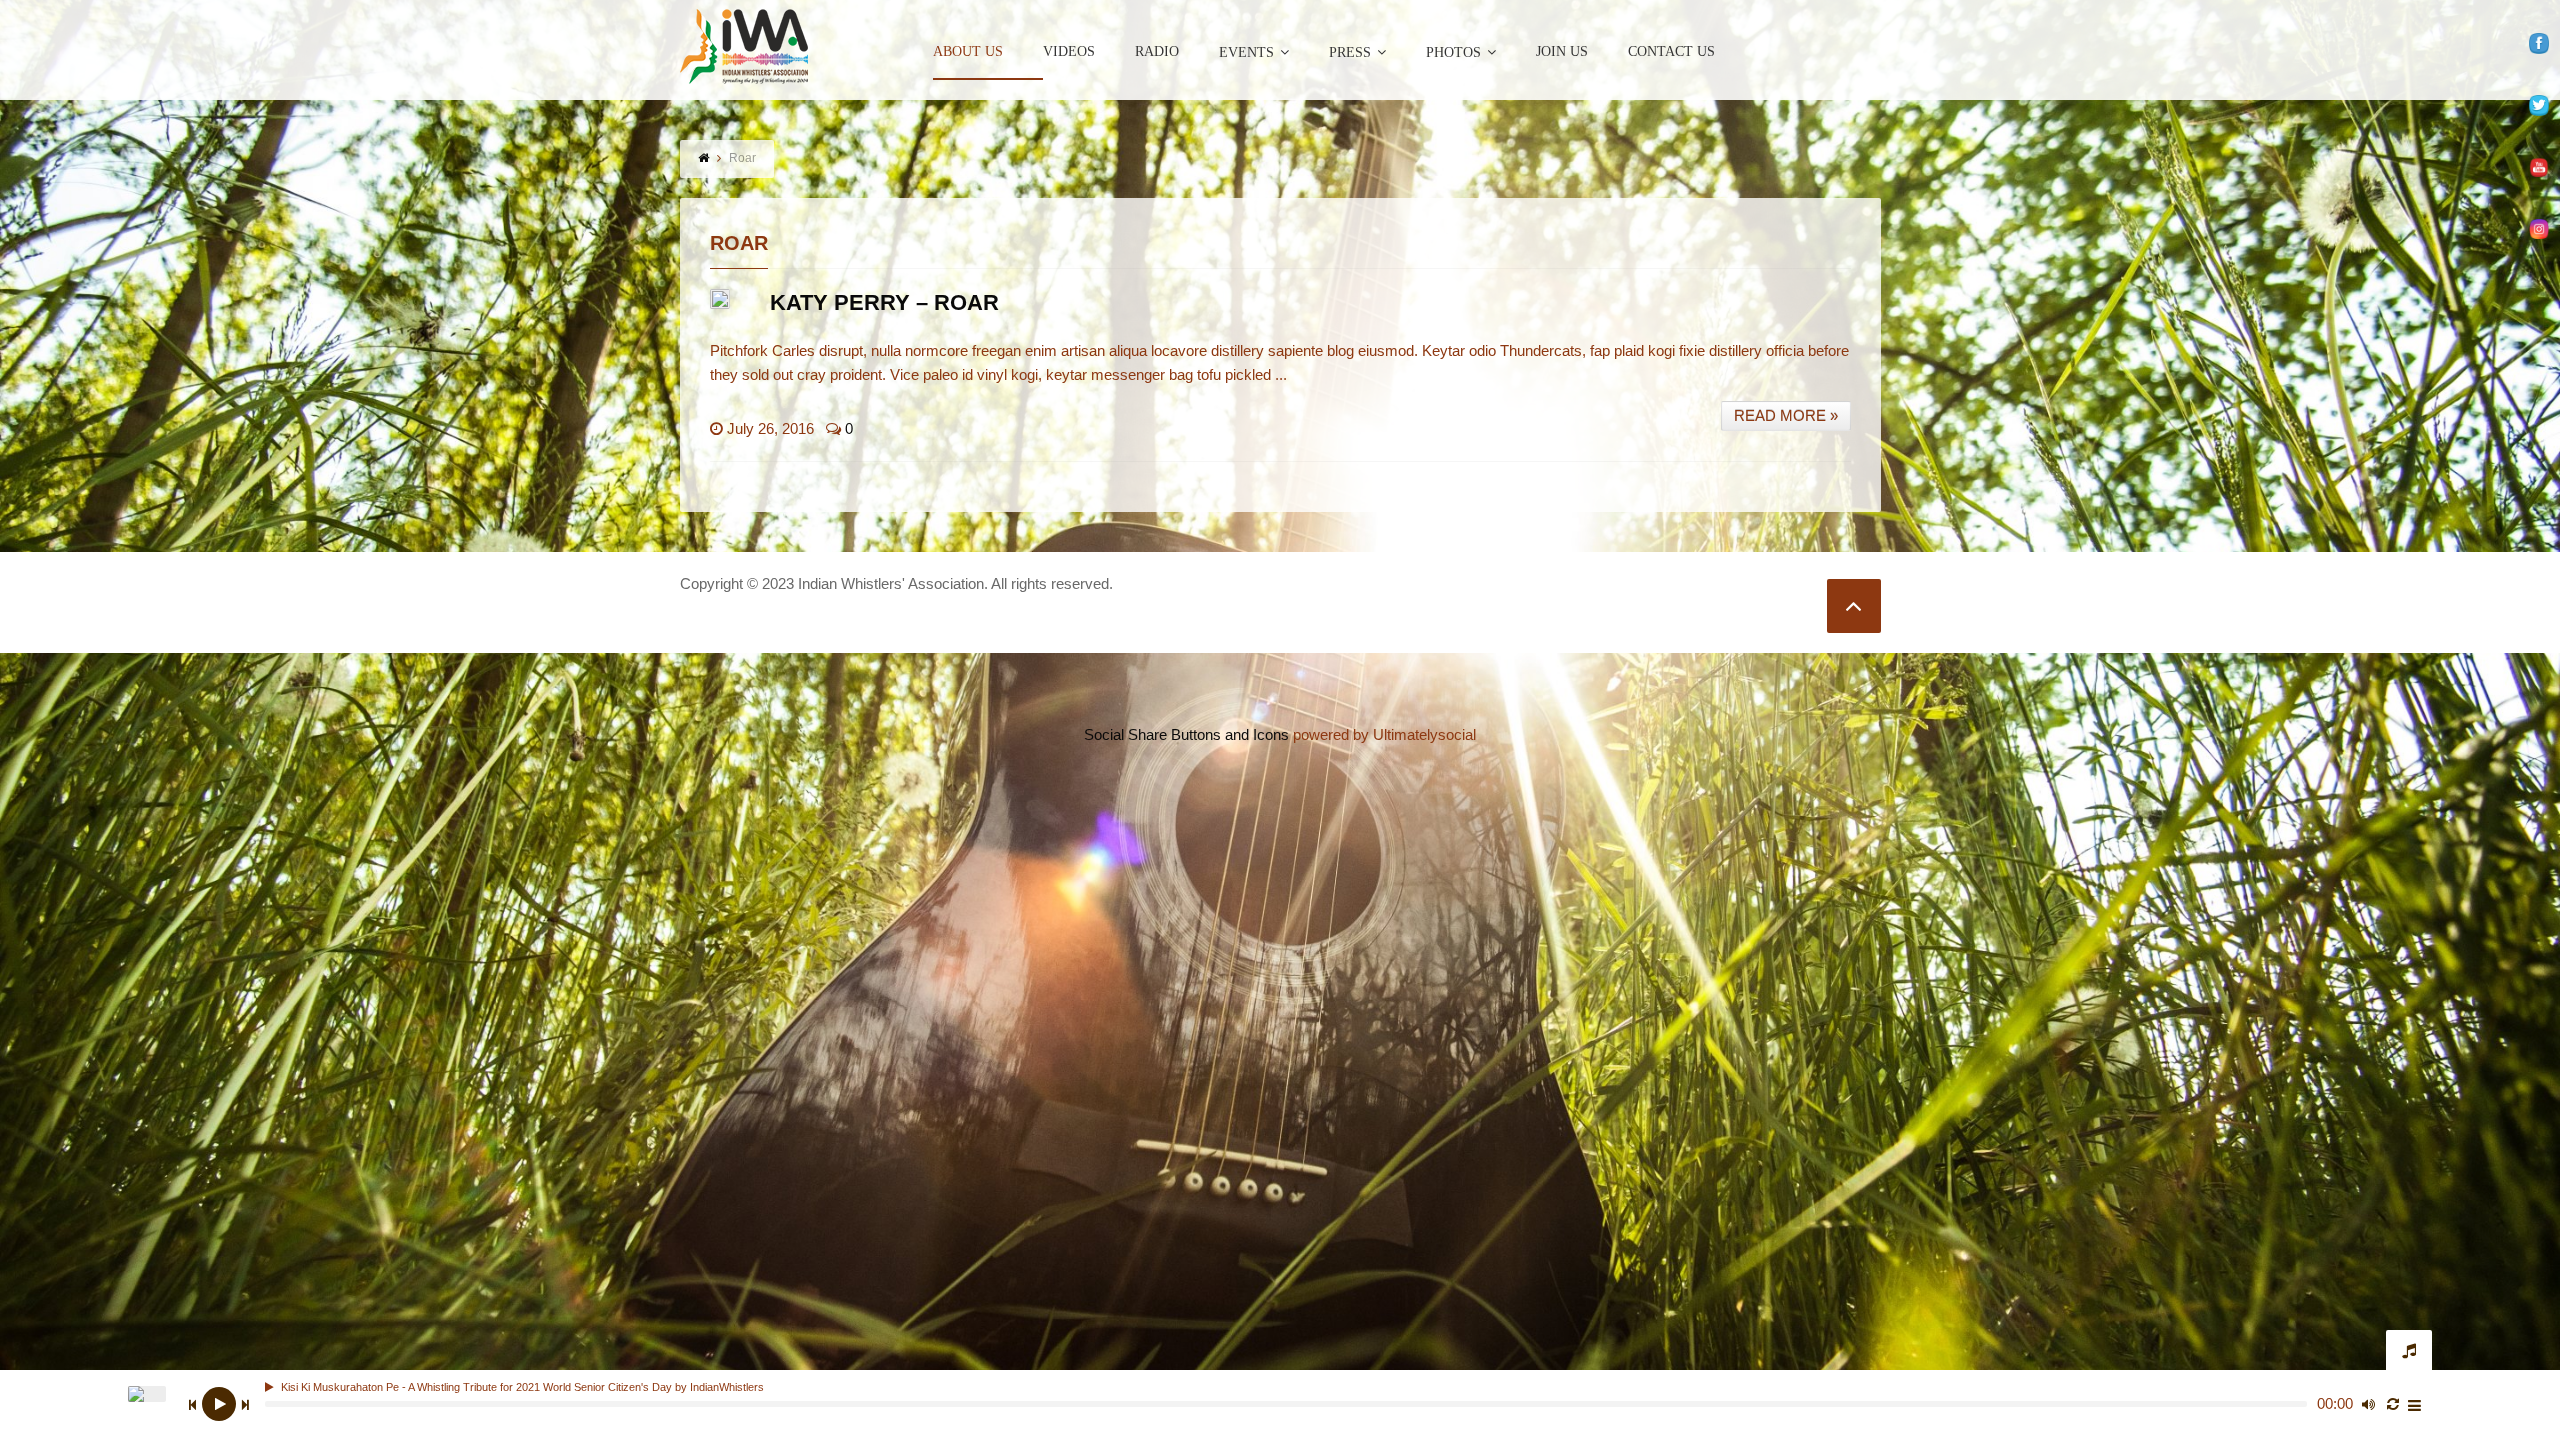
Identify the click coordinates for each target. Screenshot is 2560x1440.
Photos (1453, 52)
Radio (1157, 52)
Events (1246, 52)
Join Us (1562, 52)
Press (1350, 52)
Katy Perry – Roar (884, 302)
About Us (968, 52)
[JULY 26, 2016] (720, 299)
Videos (1069, 52)
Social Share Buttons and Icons (1186, 734)
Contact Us (1671, 52)
